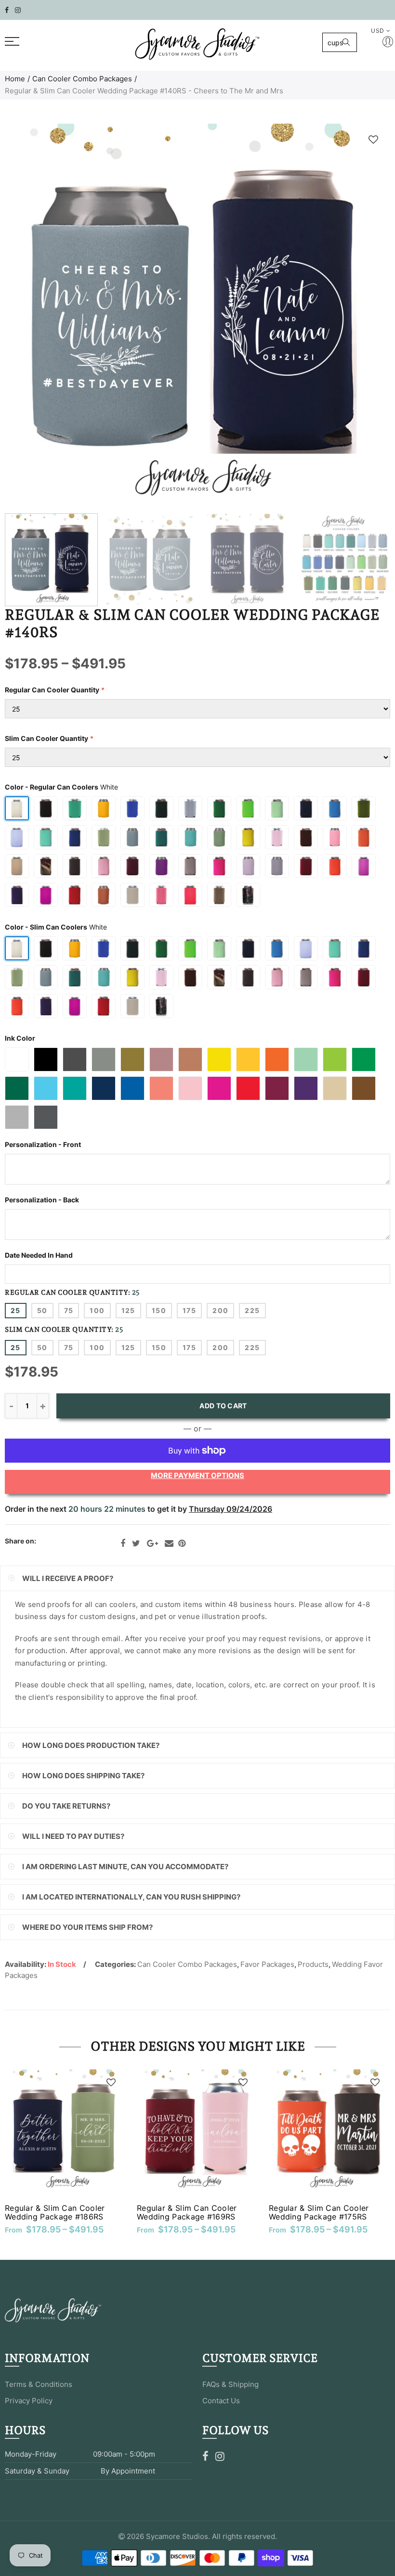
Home (15, 79)
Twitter (136, 1543)
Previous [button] (31, 316)
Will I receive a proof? (68, 1578)
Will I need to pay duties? (73, 1836)
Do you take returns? (66, 1806)
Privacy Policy (29, 2401)
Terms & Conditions (39, 2384)
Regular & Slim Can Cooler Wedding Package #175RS (319, 2212)
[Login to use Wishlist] (373, 139)
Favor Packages (267, 1964)
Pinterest (182, 1543)
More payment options (197, 1475)
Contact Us (221, 2401)
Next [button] (364, 316)
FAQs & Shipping (230, 2384)
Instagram (220, 2456)
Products (313, 1964)
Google (152, 1543)
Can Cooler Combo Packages (82, 79)
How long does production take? (91, 1745)
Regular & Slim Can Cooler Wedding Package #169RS (187, 2212)
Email (169, 1543)
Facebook (123, 1543)
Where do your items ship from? (87, 1927)
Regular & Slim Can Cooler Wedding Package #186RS (55, 2212)
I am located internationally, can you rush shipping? (131, 1897)
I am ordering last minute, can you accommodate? (125, 1867)
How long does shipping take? (83, 1776)
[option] (197, 316)
